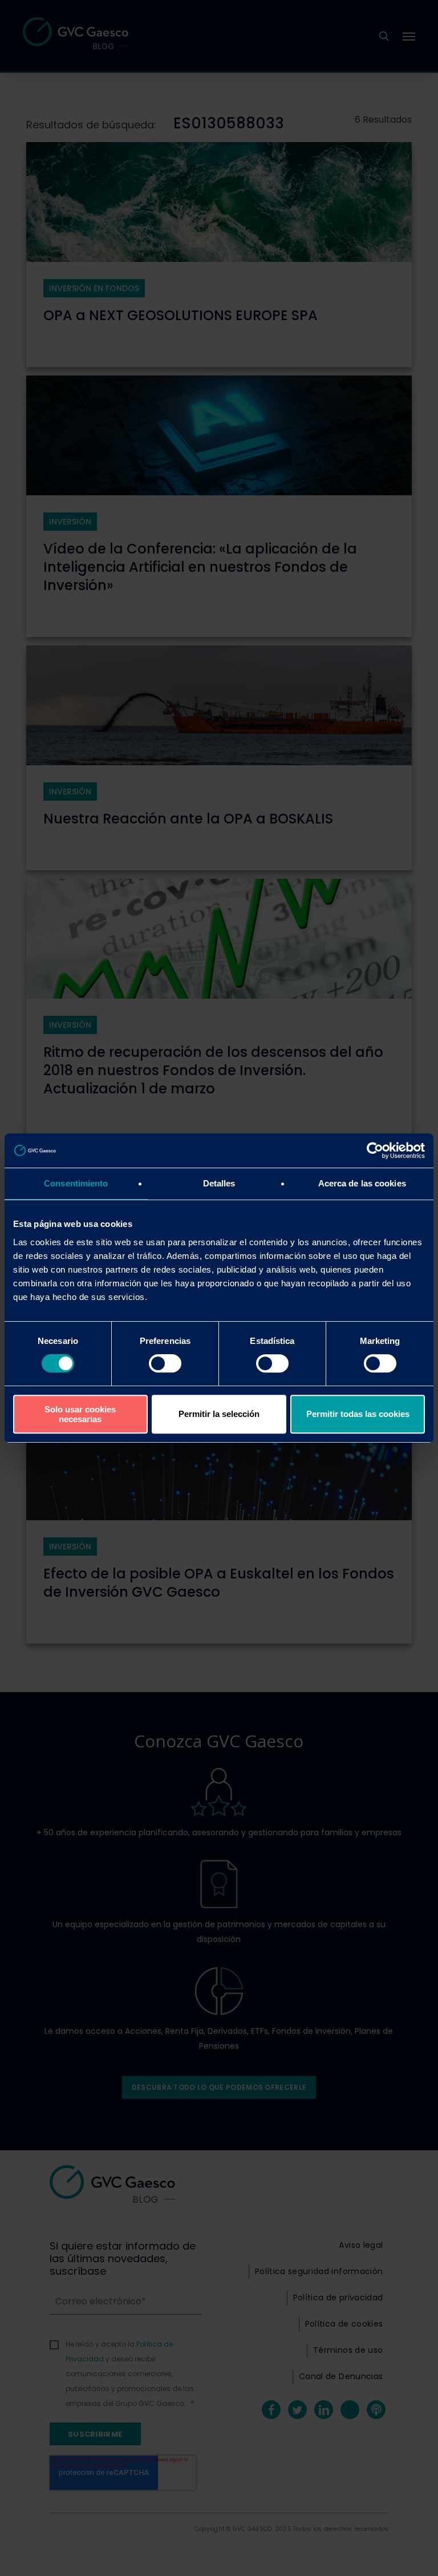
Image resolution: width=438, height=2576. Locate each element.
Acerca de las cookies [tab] (362, 1183)
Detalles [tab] (219, 1183)
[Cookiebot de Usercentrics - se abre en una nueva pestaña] (375, 1150)
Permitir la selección (219, 1414)
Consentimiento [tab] (76, 1183)
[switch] (165, 1363)
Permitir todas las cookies (358, 1414)
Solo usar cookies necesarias (80, 1414)
